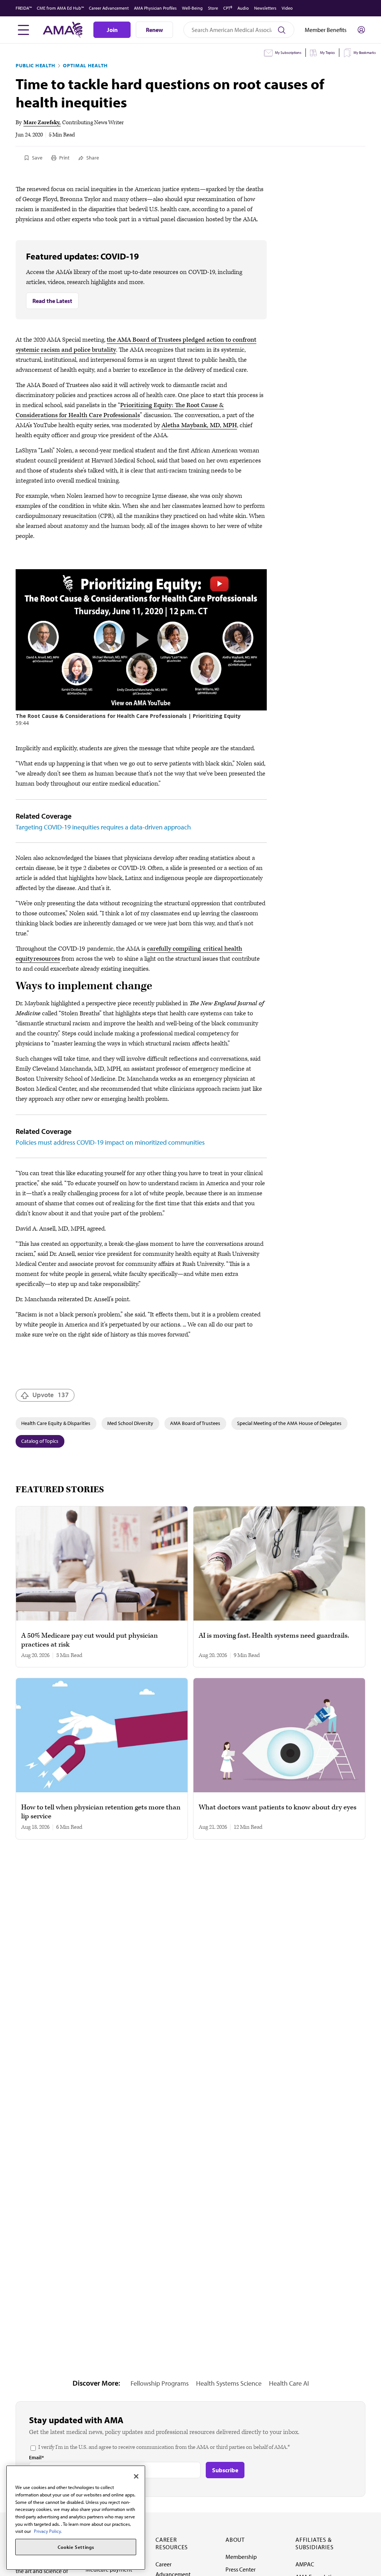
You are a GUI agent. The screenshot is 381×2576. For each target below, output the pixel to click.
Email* (36, 2457)
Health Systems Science (229, 2383)
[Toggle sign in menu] (361, 30)
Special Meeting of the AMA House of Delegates (289, 1423)
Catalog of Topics (40, 1441)
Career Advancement (109, 8)
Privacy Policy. (48, 2531)
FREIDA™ (24, 8)
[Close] (136, 2476)
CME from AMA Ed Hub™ (60, 8)
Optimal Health (85, 65)
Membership (241, 2557)
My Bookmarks (365, 53)
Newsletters (265, 8)
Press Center (241, 2569)
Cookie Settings (76, 2547)
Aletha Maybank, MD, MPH (199, 425)
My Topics (327, 53)
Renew (154, 30)
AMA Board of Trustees (195, 1423)
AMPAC (305, 2564)
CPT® (228, 8)
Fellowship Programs (160, 2383)
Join (112, 30)
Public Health (36, 65)
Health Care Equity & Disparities (56, 1423)
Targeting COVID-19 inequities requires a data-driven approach (103, 827)
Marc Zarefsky (41, 122)
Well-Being (192, 8)
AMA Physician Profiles (155, 8)
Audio (243, 8)
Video (287, 8)
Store (213, 8)
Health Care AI (289, 2383)
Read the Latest (52, 301)
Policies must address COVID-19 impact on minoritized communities (110, 1142)
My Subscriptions (288, 53)
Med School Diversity (130, 1423)
